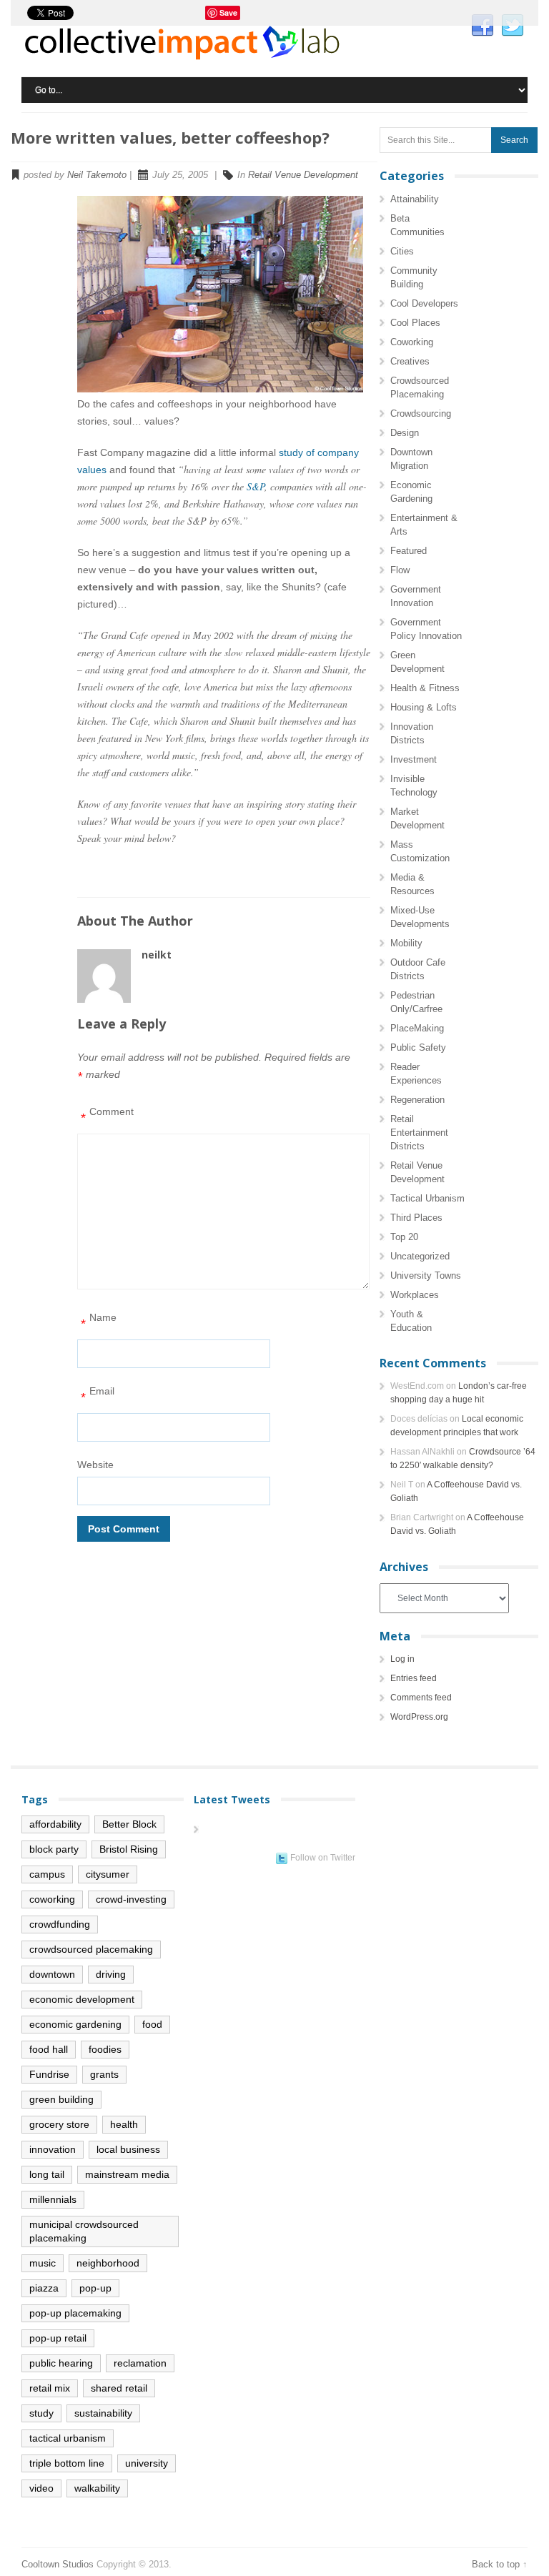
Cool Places (415, 323)
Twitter (513, 26)
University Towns (426, 1275)
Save (228, 13)
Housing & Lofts (424, 707)
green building (61, 2099)
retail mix (50, 2388)
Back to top (496, 2564)
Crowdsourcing (421, 413)
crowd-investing (131, 1899)
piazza (44, 2288)
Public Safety (418, 1047)
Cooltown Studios (58, 2564)
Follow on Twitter (323, 1858)
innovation (53, 2149)
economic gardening (75, 2024)
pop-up (95, 2288)
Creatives (410, 361)
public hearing (61, 2363)
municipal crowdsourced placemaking (84, 2231)
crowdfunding (60, 1924)
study (41, 2413)
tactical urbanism (68, 2438)
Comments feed (421, 1698)
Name (99, 1321)
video (41, 2488)
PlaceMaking (417, 1028)
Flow (400, 570)
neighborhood (108, 2263)
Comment (107, 1115)
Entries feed (414, 1678)
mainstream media (127, 2174)
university (147, 2463)
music (43, 2263)
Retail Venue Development (303, 175)
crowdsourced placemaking (91, 1949)
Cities (402, 251)
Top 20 (404, 1237)
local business (128, 2149)
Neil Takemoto (97, 175)
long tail (47, 2174)
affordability (55, 1824)
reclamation (140, 2363)
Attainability (415, 199)
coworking (52, 1899)
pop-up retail (58, 2338)
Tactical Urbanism (427, 1198)
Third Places (416, 1218)
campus (47, 1874)
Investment (414, 759)
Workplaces (415, 1295)
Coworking (412, 342)
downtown (52, 1974)
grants (104, 2074)
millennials (53, 2199)
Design (405, 433)
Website (95, 1465)
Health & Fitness (425, 688)
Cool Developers (424, 303)
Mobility (406, 943)
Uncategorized (420, 1256)
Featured (409, 551)
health (124, 2124)
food (152, 2024)
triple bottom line (67, 2463)
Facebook (483, 26)
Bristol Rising (129, 1849)
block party (54, 1849)
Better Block (129, 1824)
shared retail (119, 2388)
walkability (97, 2488)
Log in (402, 1659)
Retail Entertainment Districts (419, 1133)
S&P (256, 486)
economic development (82, 1999)
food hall (49, 2049)
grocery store (59, 2124)
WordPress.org (419, 1717)
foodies (105, 2049)
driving (111, 1974)
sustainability (103, 2413)
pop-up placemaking (75, 2313)
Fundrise (49, 2074)
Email (98, 1395)
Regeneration (417, 1100)
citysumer (108, 1874)
